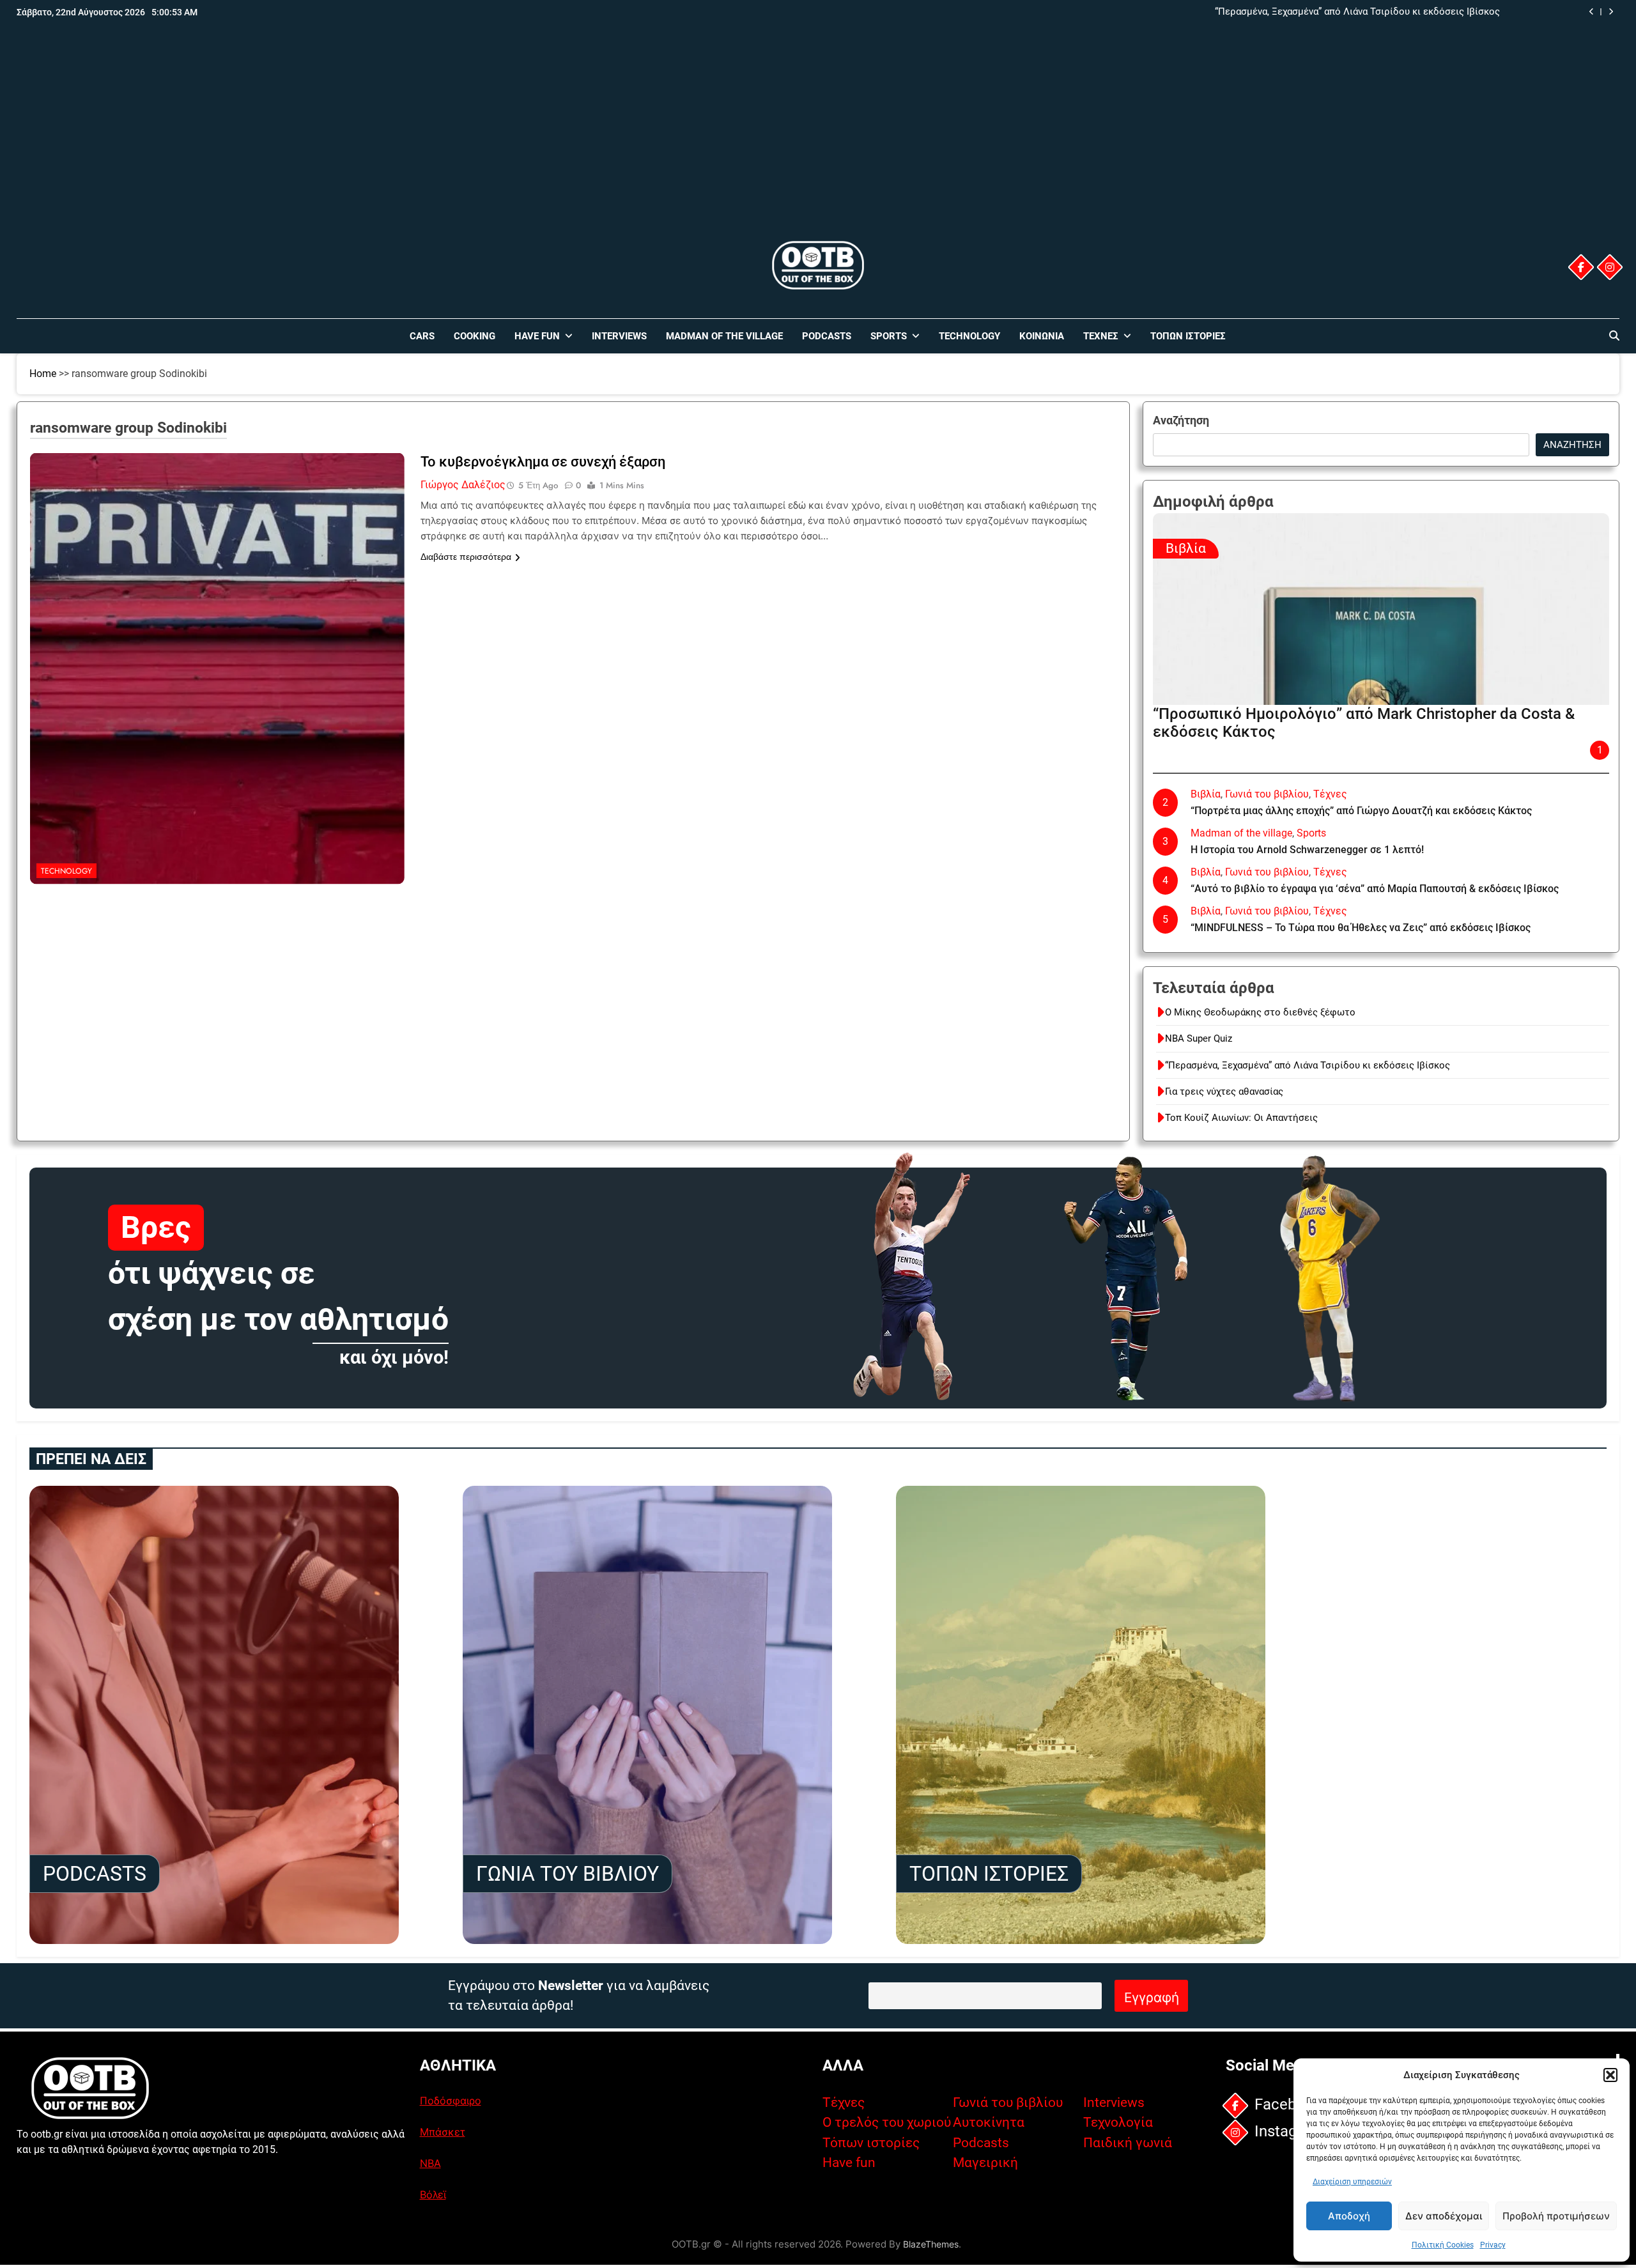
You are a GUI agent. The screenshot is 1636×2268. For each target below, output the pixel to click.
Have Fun (537, 336)
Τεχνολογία (1118, 2122)
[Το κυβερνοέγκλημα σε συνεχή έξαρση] (217, 533)
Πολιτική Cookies (1443, 2245)
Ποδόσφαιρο (451, 2101)
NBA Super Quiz (1199, 1038)
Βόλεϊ (433, 2195)
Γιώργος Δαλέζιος (463, 485)
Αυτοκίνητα (989, 2122)
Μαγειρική (985, 2163)
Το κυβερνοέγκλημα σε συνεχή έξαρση (543, 462)
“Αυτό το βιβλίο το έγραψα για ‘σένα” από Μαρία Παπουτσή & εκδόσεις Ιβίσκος (1375, 889)
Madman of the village (724, 336)
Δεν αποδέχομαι (1444, 2216)
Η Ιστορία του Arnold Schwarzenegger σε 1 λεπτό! (1307, 850)
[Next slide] (1611, 12)
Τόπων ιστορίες (871, 2143)
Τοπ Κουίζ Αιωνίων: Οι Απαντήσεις (1241, 1118)
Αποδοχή (1349, 2216)
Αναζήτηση (1181, 420)
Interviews (619, 336)
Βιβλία (1186, 548)
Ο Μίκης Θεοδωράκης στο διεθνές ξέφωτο (1260, 1012)
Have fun (849, 2163)
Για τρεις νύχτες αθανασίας (1441, 12)
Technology (969, 336)
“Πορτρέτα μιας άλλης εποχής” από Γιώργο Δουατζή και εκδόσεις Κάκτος (1361, 811)
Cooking (475, 336)
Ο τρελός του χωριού (887, 2122)
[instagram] (1610, 267)
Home (43, 374)
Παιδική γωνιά (1128, 2143)
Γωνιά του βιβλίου (1267, 794)
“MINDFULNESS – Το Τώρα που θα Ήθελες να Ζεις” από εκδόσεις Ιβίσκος (1361, 928)
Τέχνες (1101, 336)
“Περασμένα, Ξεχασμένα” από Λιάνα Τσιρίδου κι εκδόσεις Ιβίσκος (1308, 1065)
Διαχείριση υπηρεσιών (1352, 2182)
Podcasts (827, 336)
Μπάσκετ (443, 2132)
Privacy (1493, 2245)
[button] (1610, 2075)
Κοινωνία (1042, 336)
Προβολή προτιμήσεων (1556, 2216)
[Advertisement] (818, 143)
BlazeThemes (931, 2244)
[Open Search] (1614, 336)
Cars (422, 336)
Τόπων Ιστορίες (1188, 336)
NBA (430, 2163)
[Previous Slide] (1592, 12)
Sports (889, 336)
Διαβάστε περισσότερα (466, 557)
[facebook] (1581, 267)
